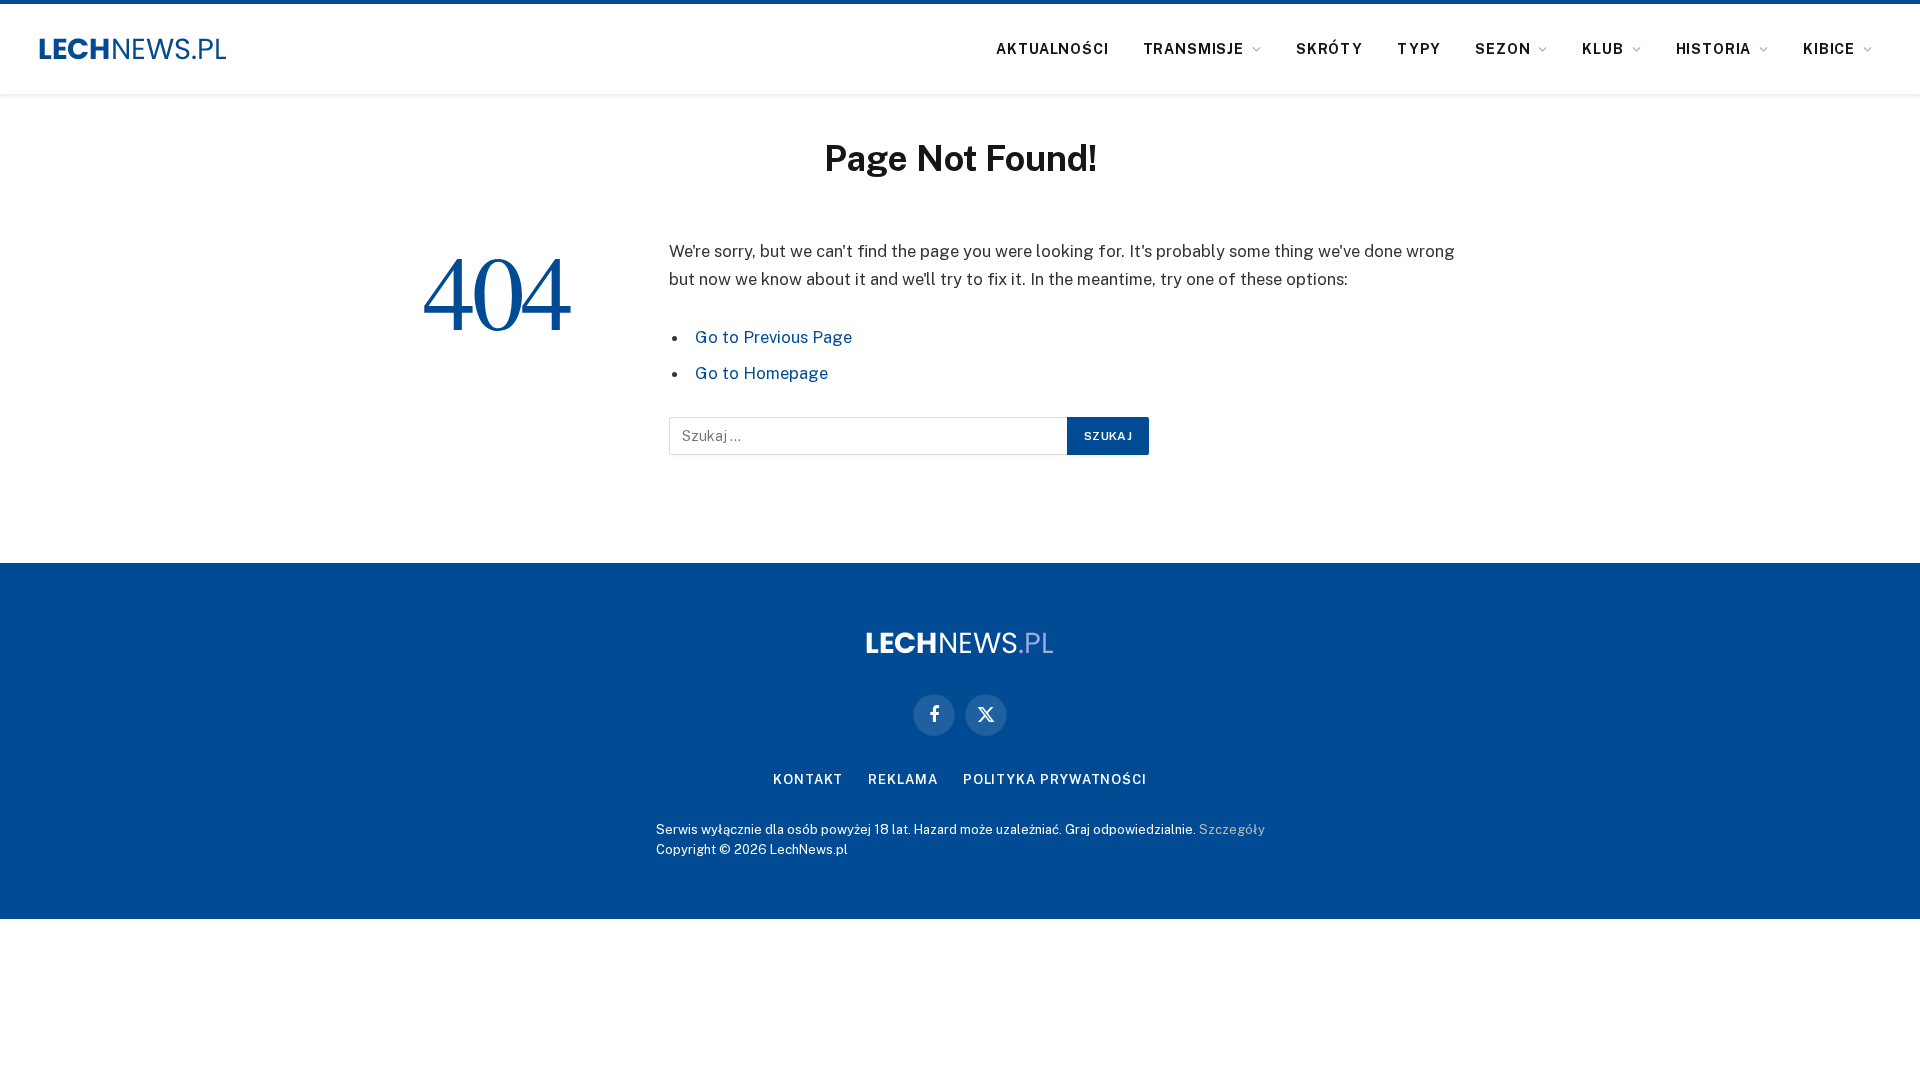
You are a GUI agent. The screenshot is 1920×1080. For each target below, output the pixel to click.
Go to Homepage (761, 373)
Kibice (1829, 49)
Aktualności (1052, 49)
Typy (1419, 49)
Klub (1602, 49)
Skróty (1329, 49)
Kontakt (808, 779)
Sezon (1502, 49)
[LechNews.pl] (133, 49)
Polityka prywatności (1055, 779)
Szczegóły (1232, 829)
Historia (1714, 49)
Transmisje (1193, 49)
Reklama (902, 779)
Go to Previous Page (773, 337)
